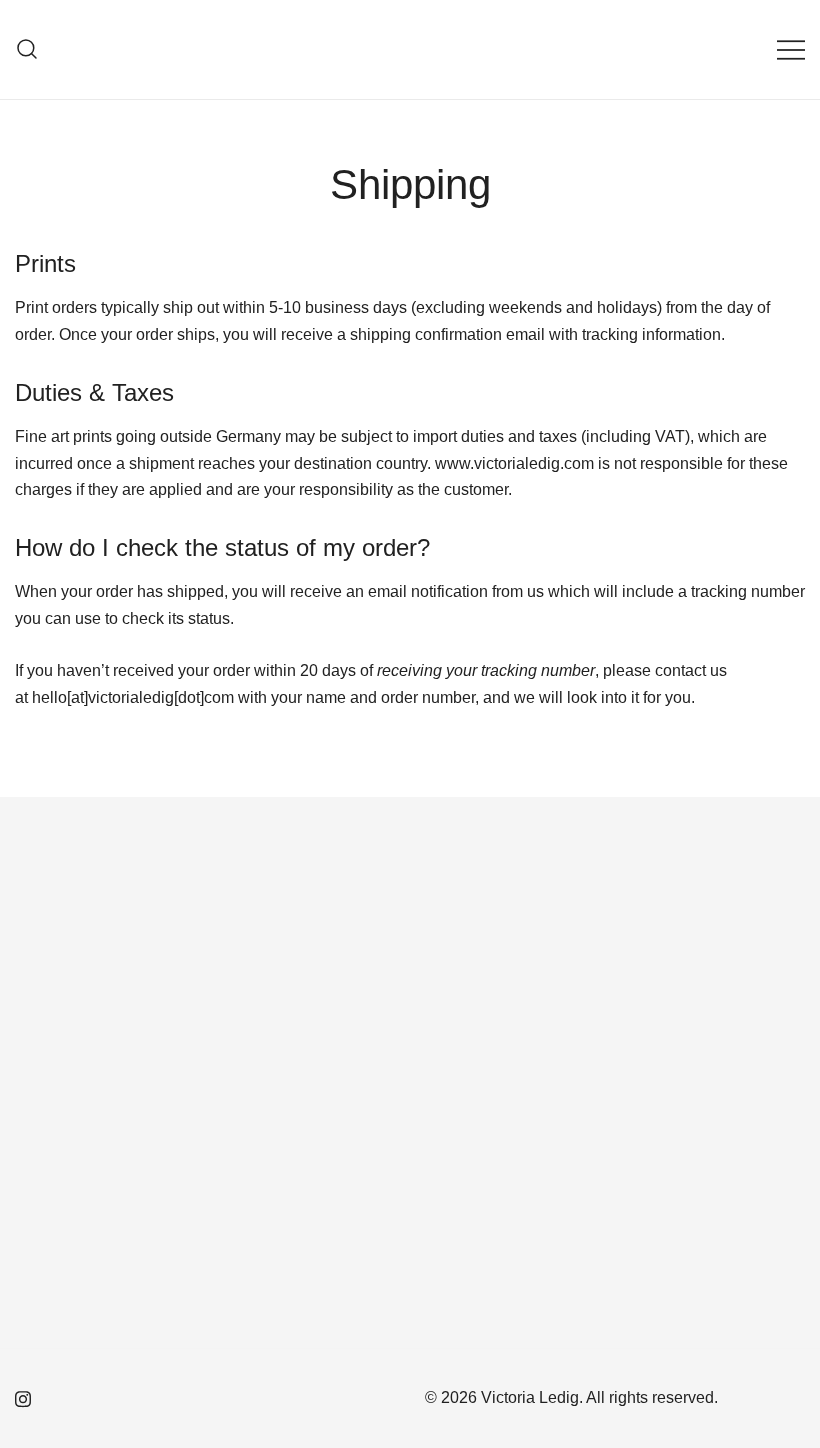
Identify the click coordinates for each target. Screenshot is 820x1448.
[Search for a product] (27, 49)
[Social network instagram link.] (23, 1397)
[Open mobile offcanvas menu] (791, 49)
